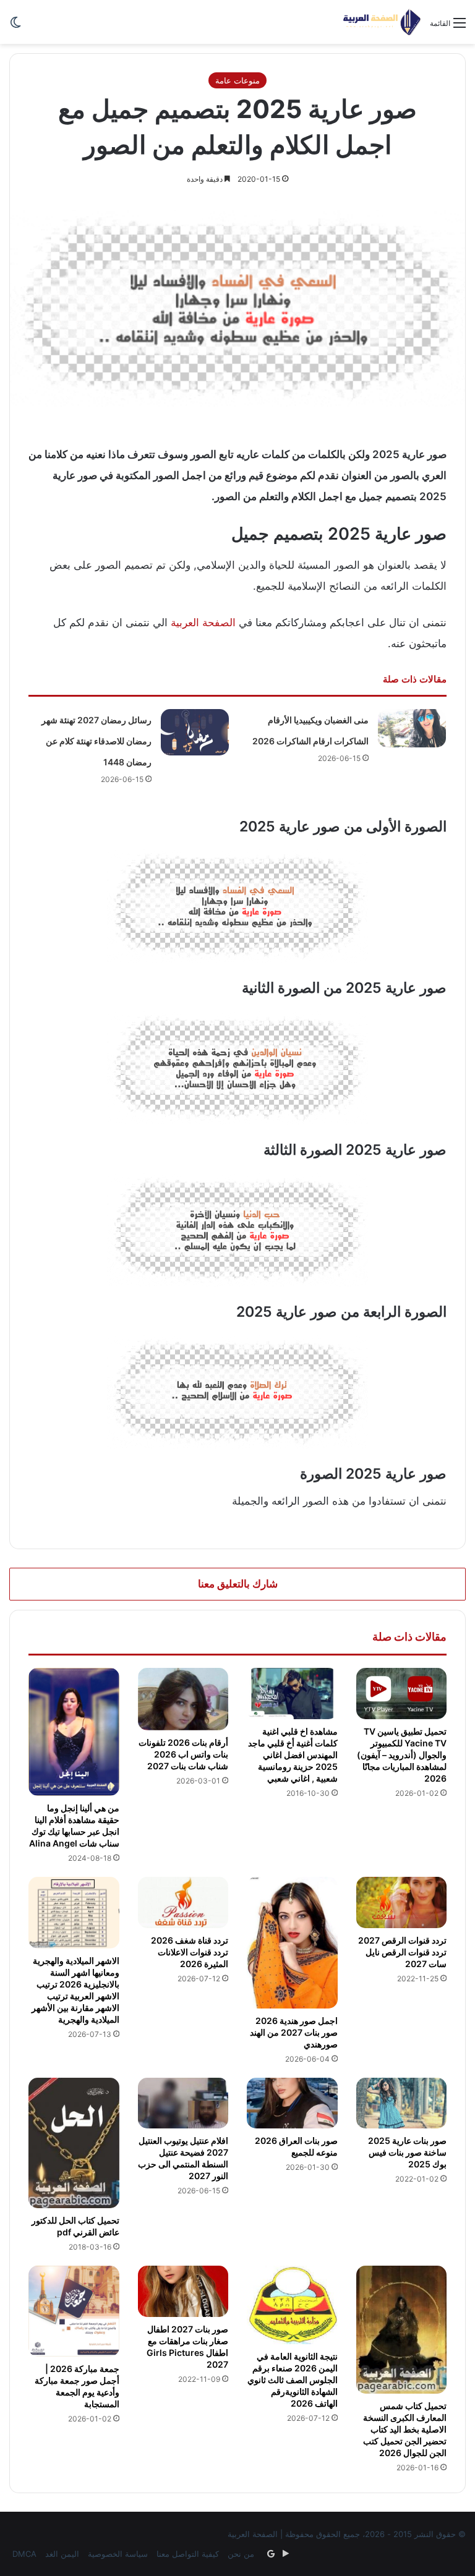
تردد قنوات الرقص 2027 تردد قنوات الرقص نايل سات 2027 (402, 1952)
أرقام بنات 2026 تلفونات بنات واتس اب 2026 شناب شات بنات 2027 (183, 1754)
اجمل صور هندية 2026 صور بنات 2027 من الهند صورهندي (294, 2032)
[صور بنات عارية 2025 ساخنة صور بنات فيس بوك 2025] (402, 2103)
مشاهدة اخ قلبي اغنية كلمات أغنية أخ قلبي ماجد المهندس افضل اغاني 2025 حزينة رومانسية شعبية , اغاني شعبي (293, 1755)
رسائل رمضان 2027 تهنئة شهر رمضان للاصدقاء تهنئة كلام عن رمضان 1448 (96, 741)
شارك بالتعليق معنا (238, 1584)
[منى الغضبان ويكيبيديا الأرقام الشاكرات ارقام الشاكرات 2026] (412, 729)
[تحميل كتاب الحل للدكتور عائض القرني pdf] (74, 2143)
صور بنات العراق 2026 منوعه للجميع (296, 2146)
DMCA (24, 2554)
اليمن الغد (62, 2554)
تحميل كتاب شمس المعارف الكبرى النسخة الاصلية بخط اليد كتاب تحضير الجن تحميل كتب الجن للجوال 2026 (405, 2429)
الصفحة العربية (203, 623)
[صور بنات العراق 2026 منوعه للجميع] (292, 2103)
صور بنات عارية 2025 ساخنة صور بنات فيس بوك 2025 (407, 2152)
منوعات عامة (237, 80)
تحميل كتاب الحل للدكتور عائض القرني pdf (75, 2226)
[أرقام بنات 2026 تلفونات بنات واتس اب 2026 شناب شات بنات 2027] (183, 1699)
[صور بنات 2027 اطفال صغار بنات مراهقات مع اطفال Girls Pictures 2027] (183, 2291)
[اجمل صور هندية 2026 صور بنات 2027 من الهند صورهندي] (292, 1942)
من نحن (241, 2554)
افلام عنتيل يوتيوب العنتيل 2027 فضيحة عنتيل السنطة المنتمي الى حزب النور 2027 (183, 2158)
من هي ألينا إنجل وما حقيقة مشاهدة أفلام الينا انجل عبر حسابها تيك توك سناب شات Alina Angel (74, 1826)
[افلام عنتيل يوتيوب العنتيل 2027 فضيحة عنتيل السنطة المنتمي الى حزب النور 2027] (183, 2103)
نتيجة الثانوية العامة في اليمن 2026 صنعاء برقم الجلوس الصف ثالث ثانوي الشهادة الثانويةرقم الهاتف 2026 (293, 2380)
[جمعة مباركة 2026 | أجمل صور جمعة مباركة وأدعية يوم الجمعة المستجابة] (74, 2311)
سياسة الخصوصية (118, 2554)
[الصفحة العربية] (382, 22)
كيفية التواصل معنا (188, 2554)
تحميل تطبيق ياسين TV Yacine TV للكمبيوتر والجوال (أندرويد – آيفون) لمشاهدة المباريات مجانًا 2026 (402, 1755)
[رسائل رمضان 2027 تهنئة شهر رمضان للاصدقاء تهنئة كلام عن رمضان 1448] (195, 732)
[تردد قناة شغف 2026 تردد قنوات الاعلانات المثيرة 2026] (183, 1902)
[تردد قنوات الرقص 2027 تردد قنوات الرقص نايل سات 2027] (402, 1902)
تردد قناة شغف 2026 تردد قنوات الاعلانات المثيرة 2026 (190, 1952)
